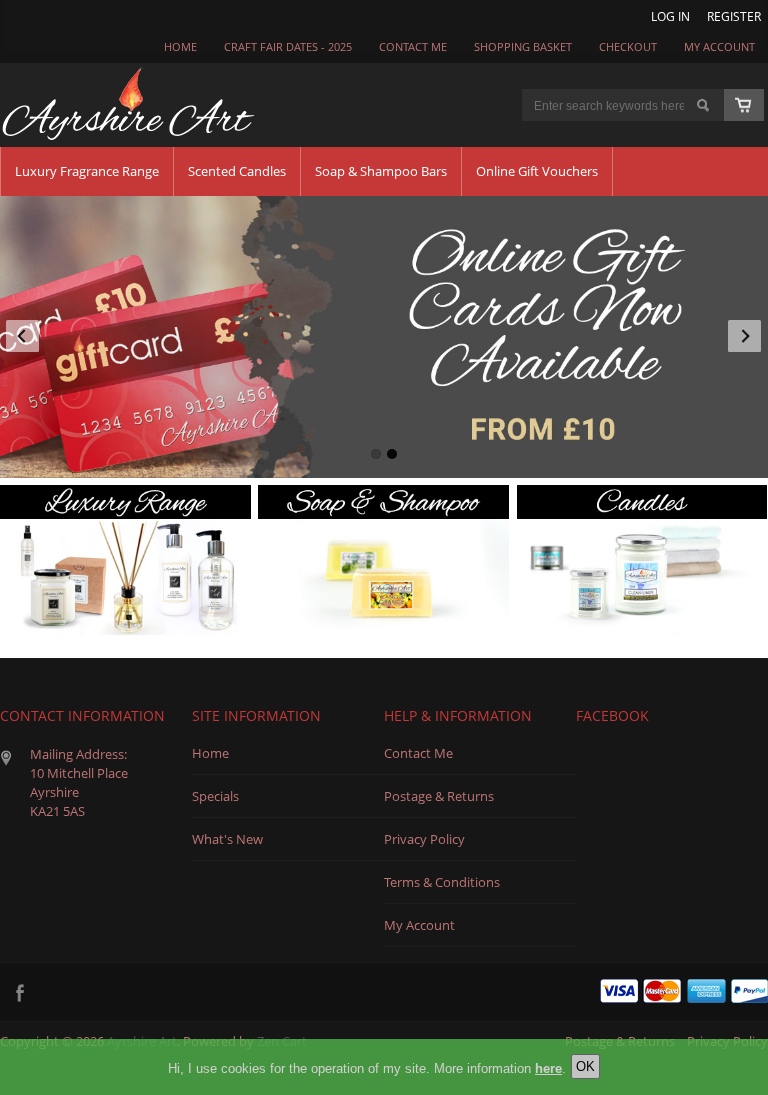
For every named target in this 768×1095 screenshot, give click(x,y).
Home (180, 47)
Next (742, 332)
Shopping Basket (523, 47)
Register (734, 16)
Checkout (628, 47)
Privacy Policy (424, 839)
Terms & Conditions (442, 882)
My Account (719, 47)
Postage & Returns (439, 796)
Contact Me (418, 753)
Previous (26, 332)
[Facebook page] (20, 992)
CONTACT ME (413, 47)
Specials (215, 796)
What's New (227, 839)
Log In (670, 16)
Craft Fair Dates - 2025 (288, 47)
